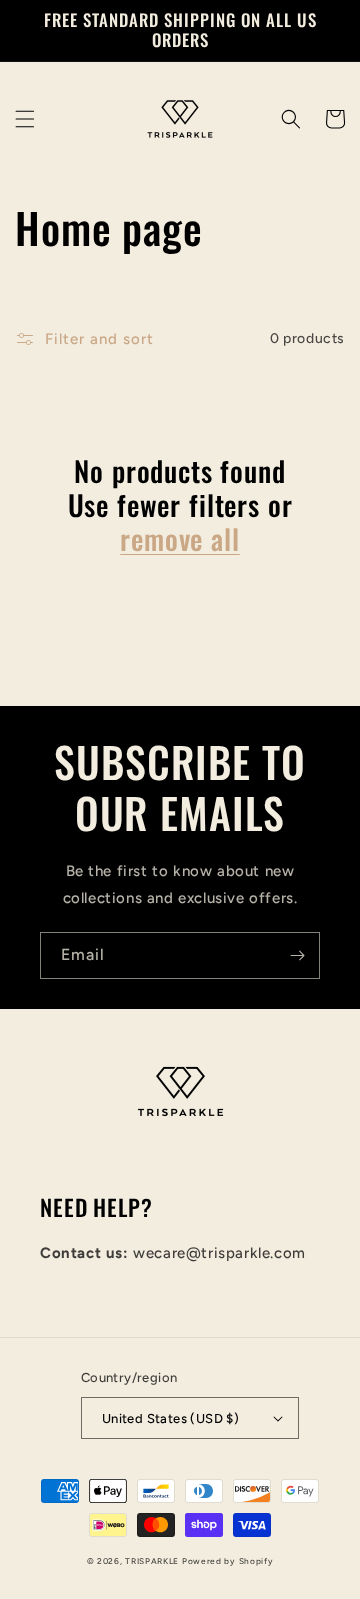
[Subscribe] (297, 955)
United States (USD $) (170, 1418)
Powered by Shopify (228, 1561)
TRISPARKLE (152, 1561)
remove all (179, 539)
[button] (25, 119)
